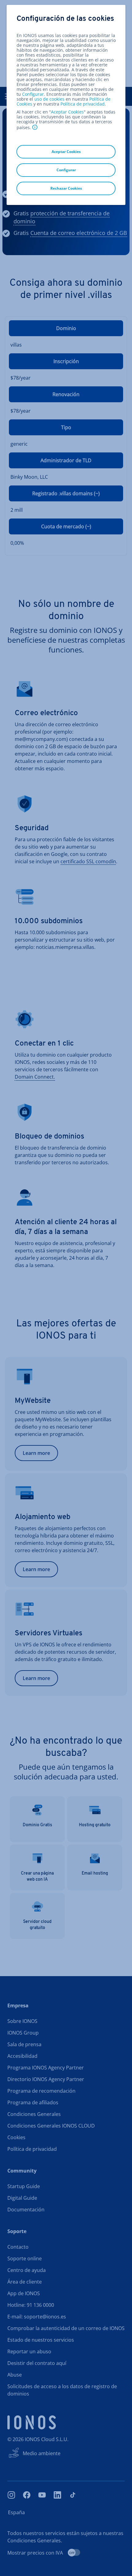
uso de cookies (49, 99)
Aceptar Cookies (67, 112)
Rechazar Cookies (66, 188)
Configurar (33, 94)
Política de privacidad (83, 104)
